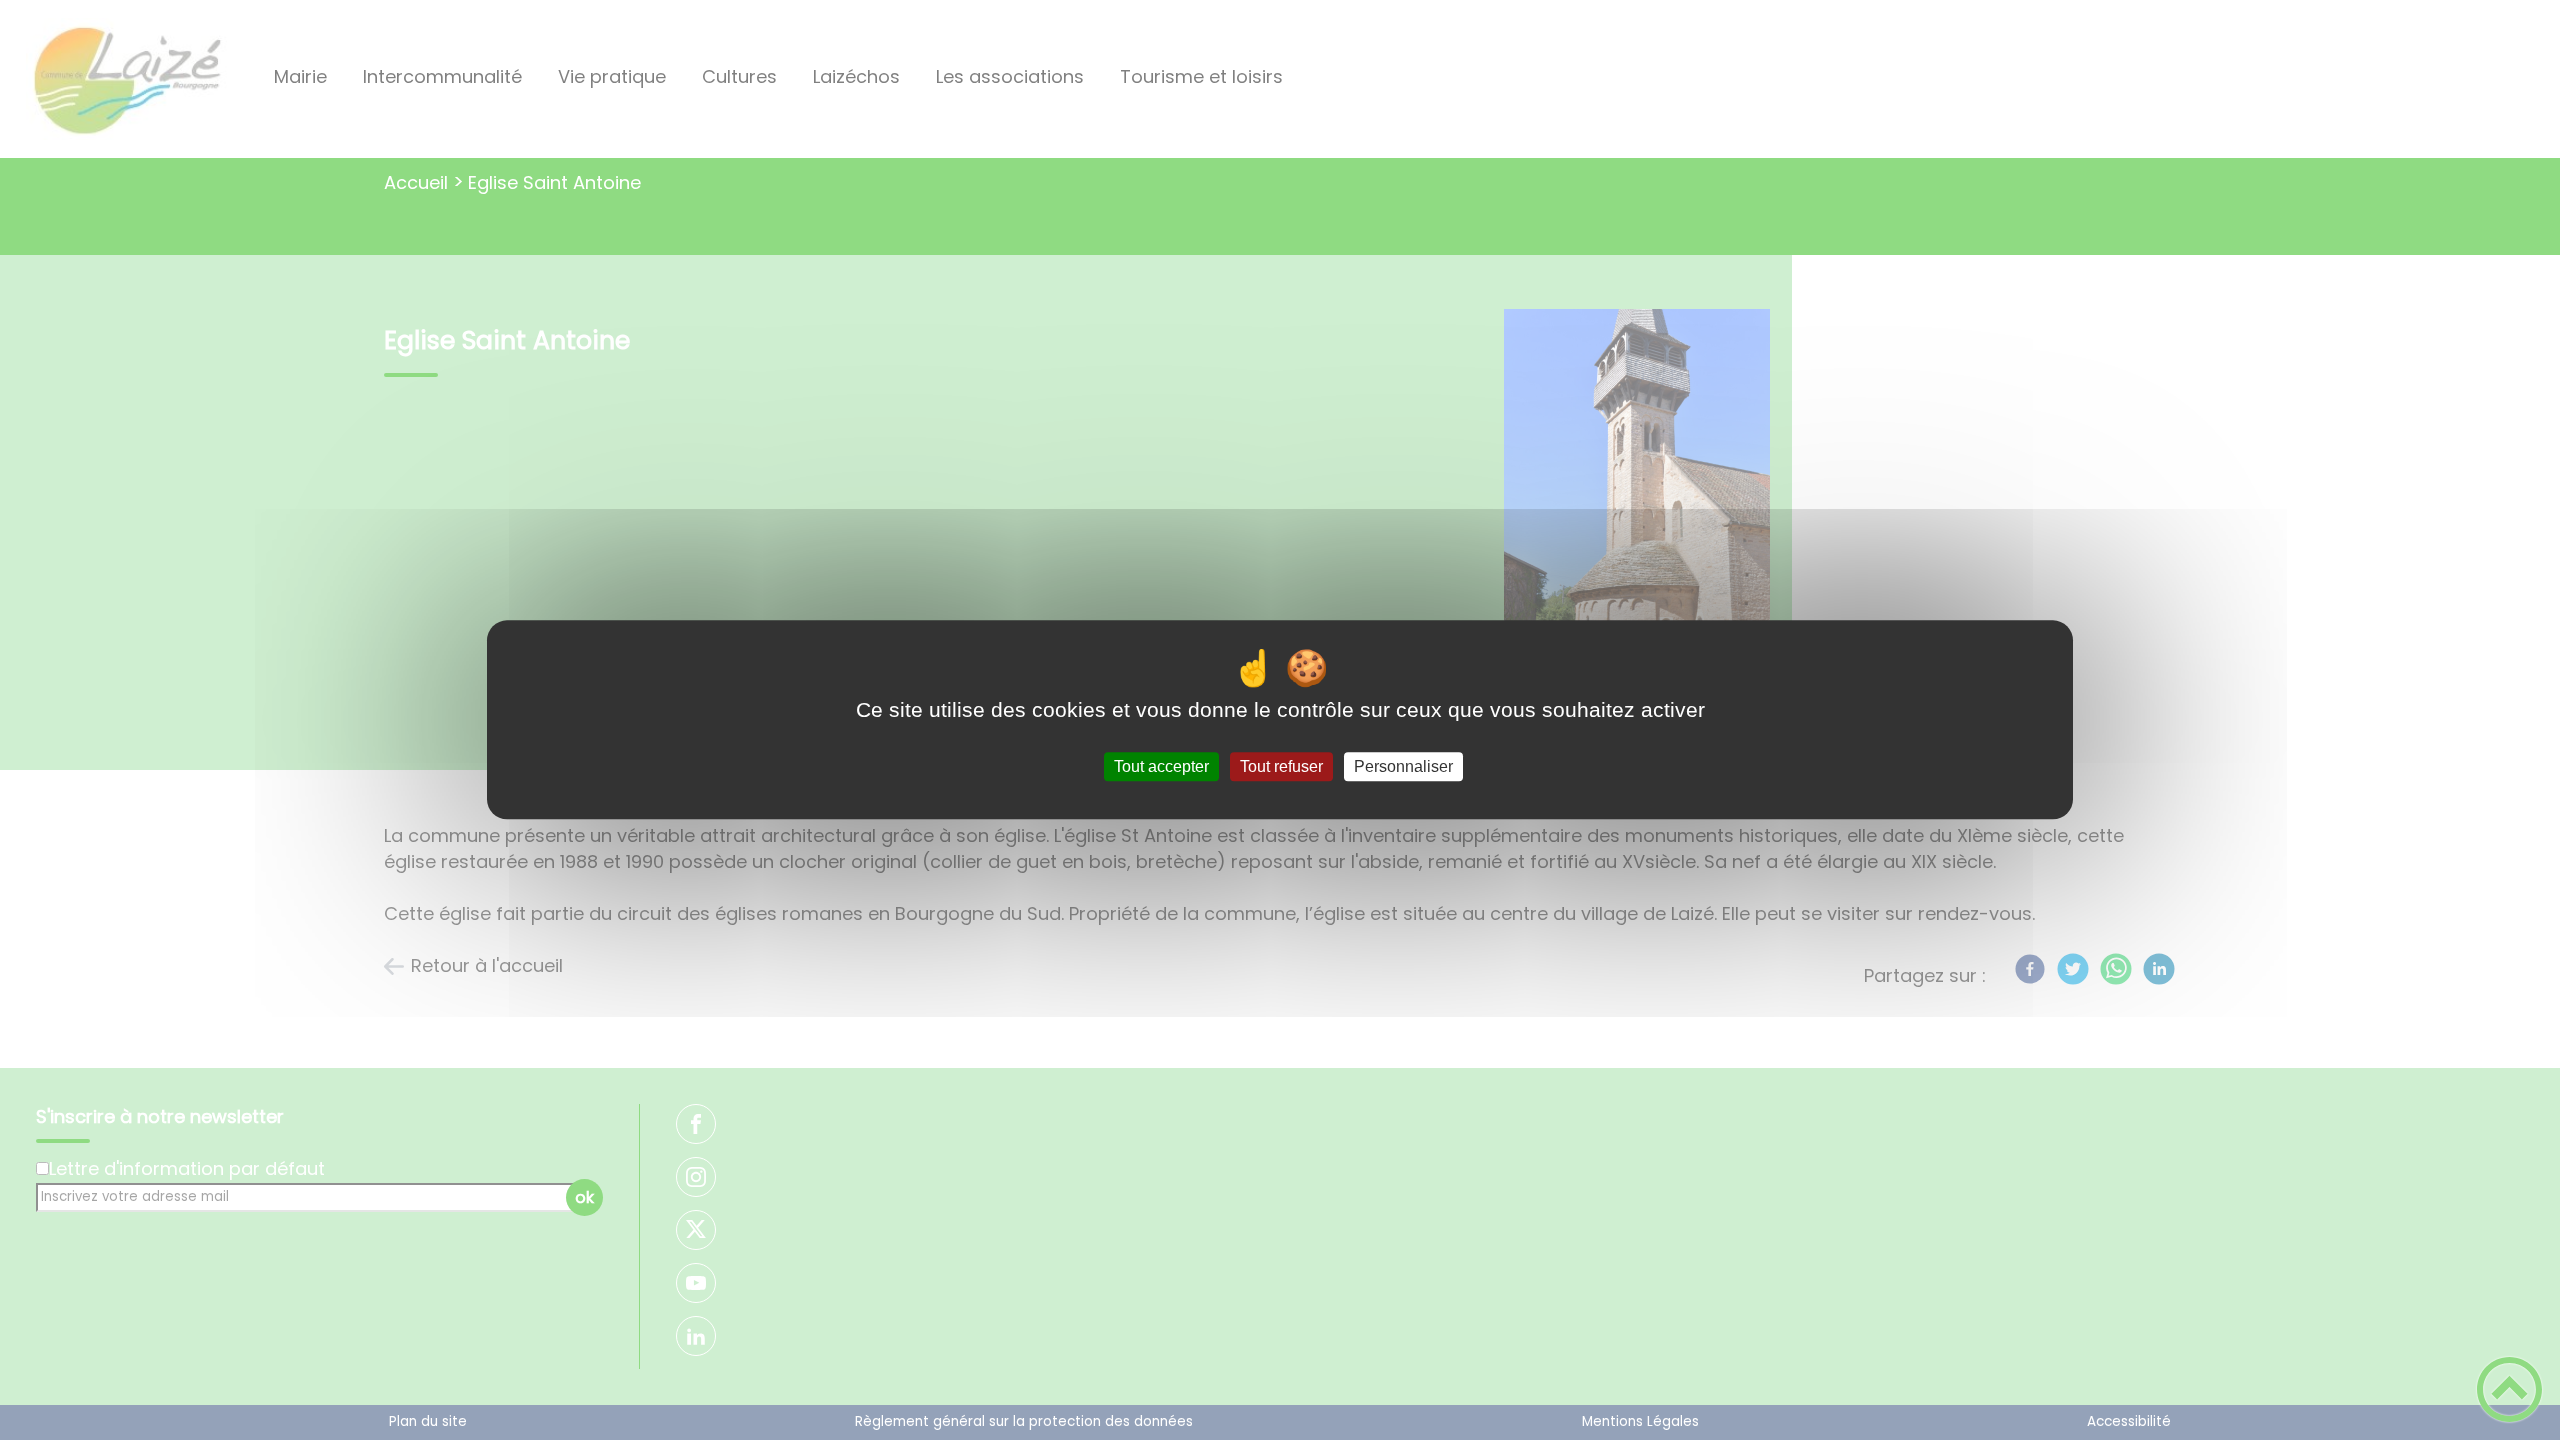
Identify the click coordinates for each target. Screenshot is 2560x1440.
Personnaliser (1403, 766)
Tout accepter (1161, 766)
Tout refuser (1281, 766)
